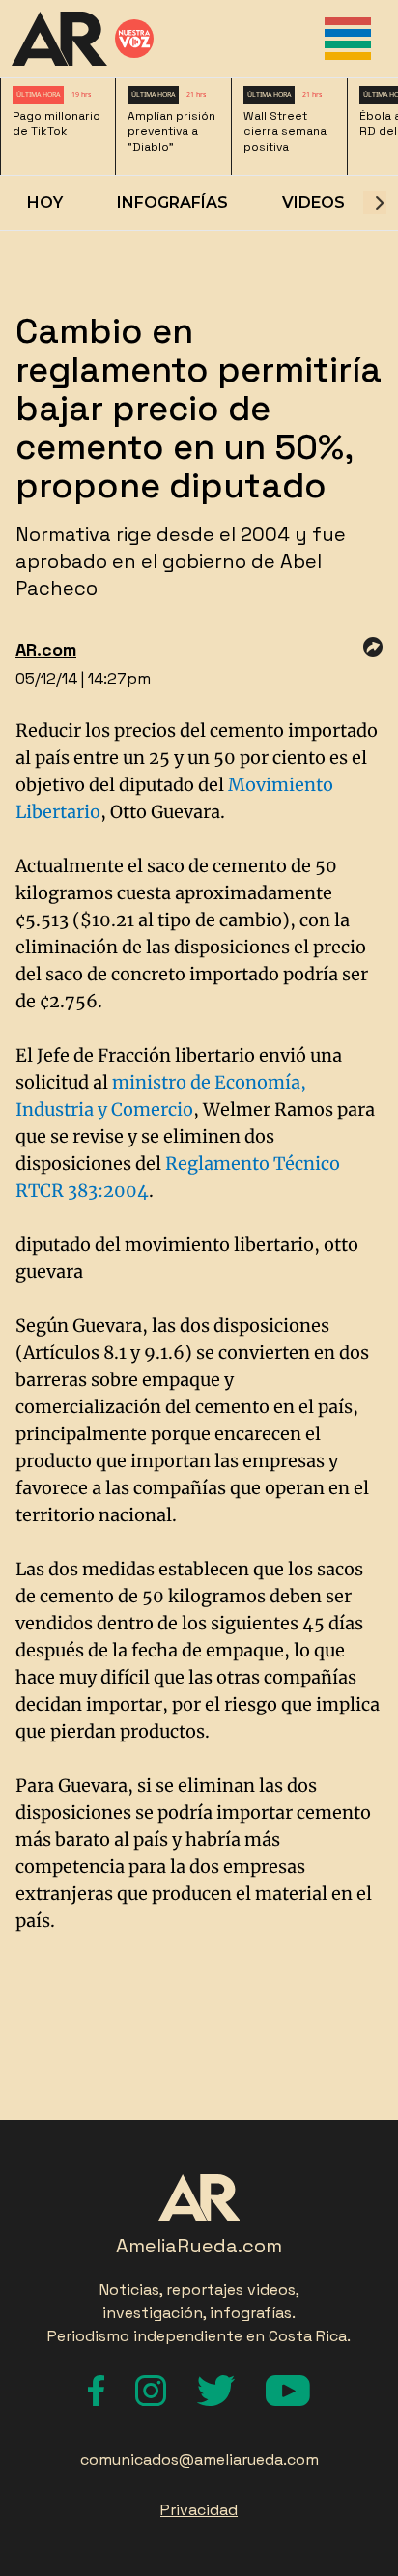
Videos (313, 202)
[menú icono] (348, 39)
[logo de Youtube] (288, 2391)
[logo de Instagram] (151, 2391)
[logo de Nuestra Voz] (134, 39)
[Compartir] (373, 647)
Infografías (172, 202)
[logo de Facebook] (96, 2391)
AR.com (46, 650)
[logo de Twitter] (216, 2391)
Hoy (45, 202)
